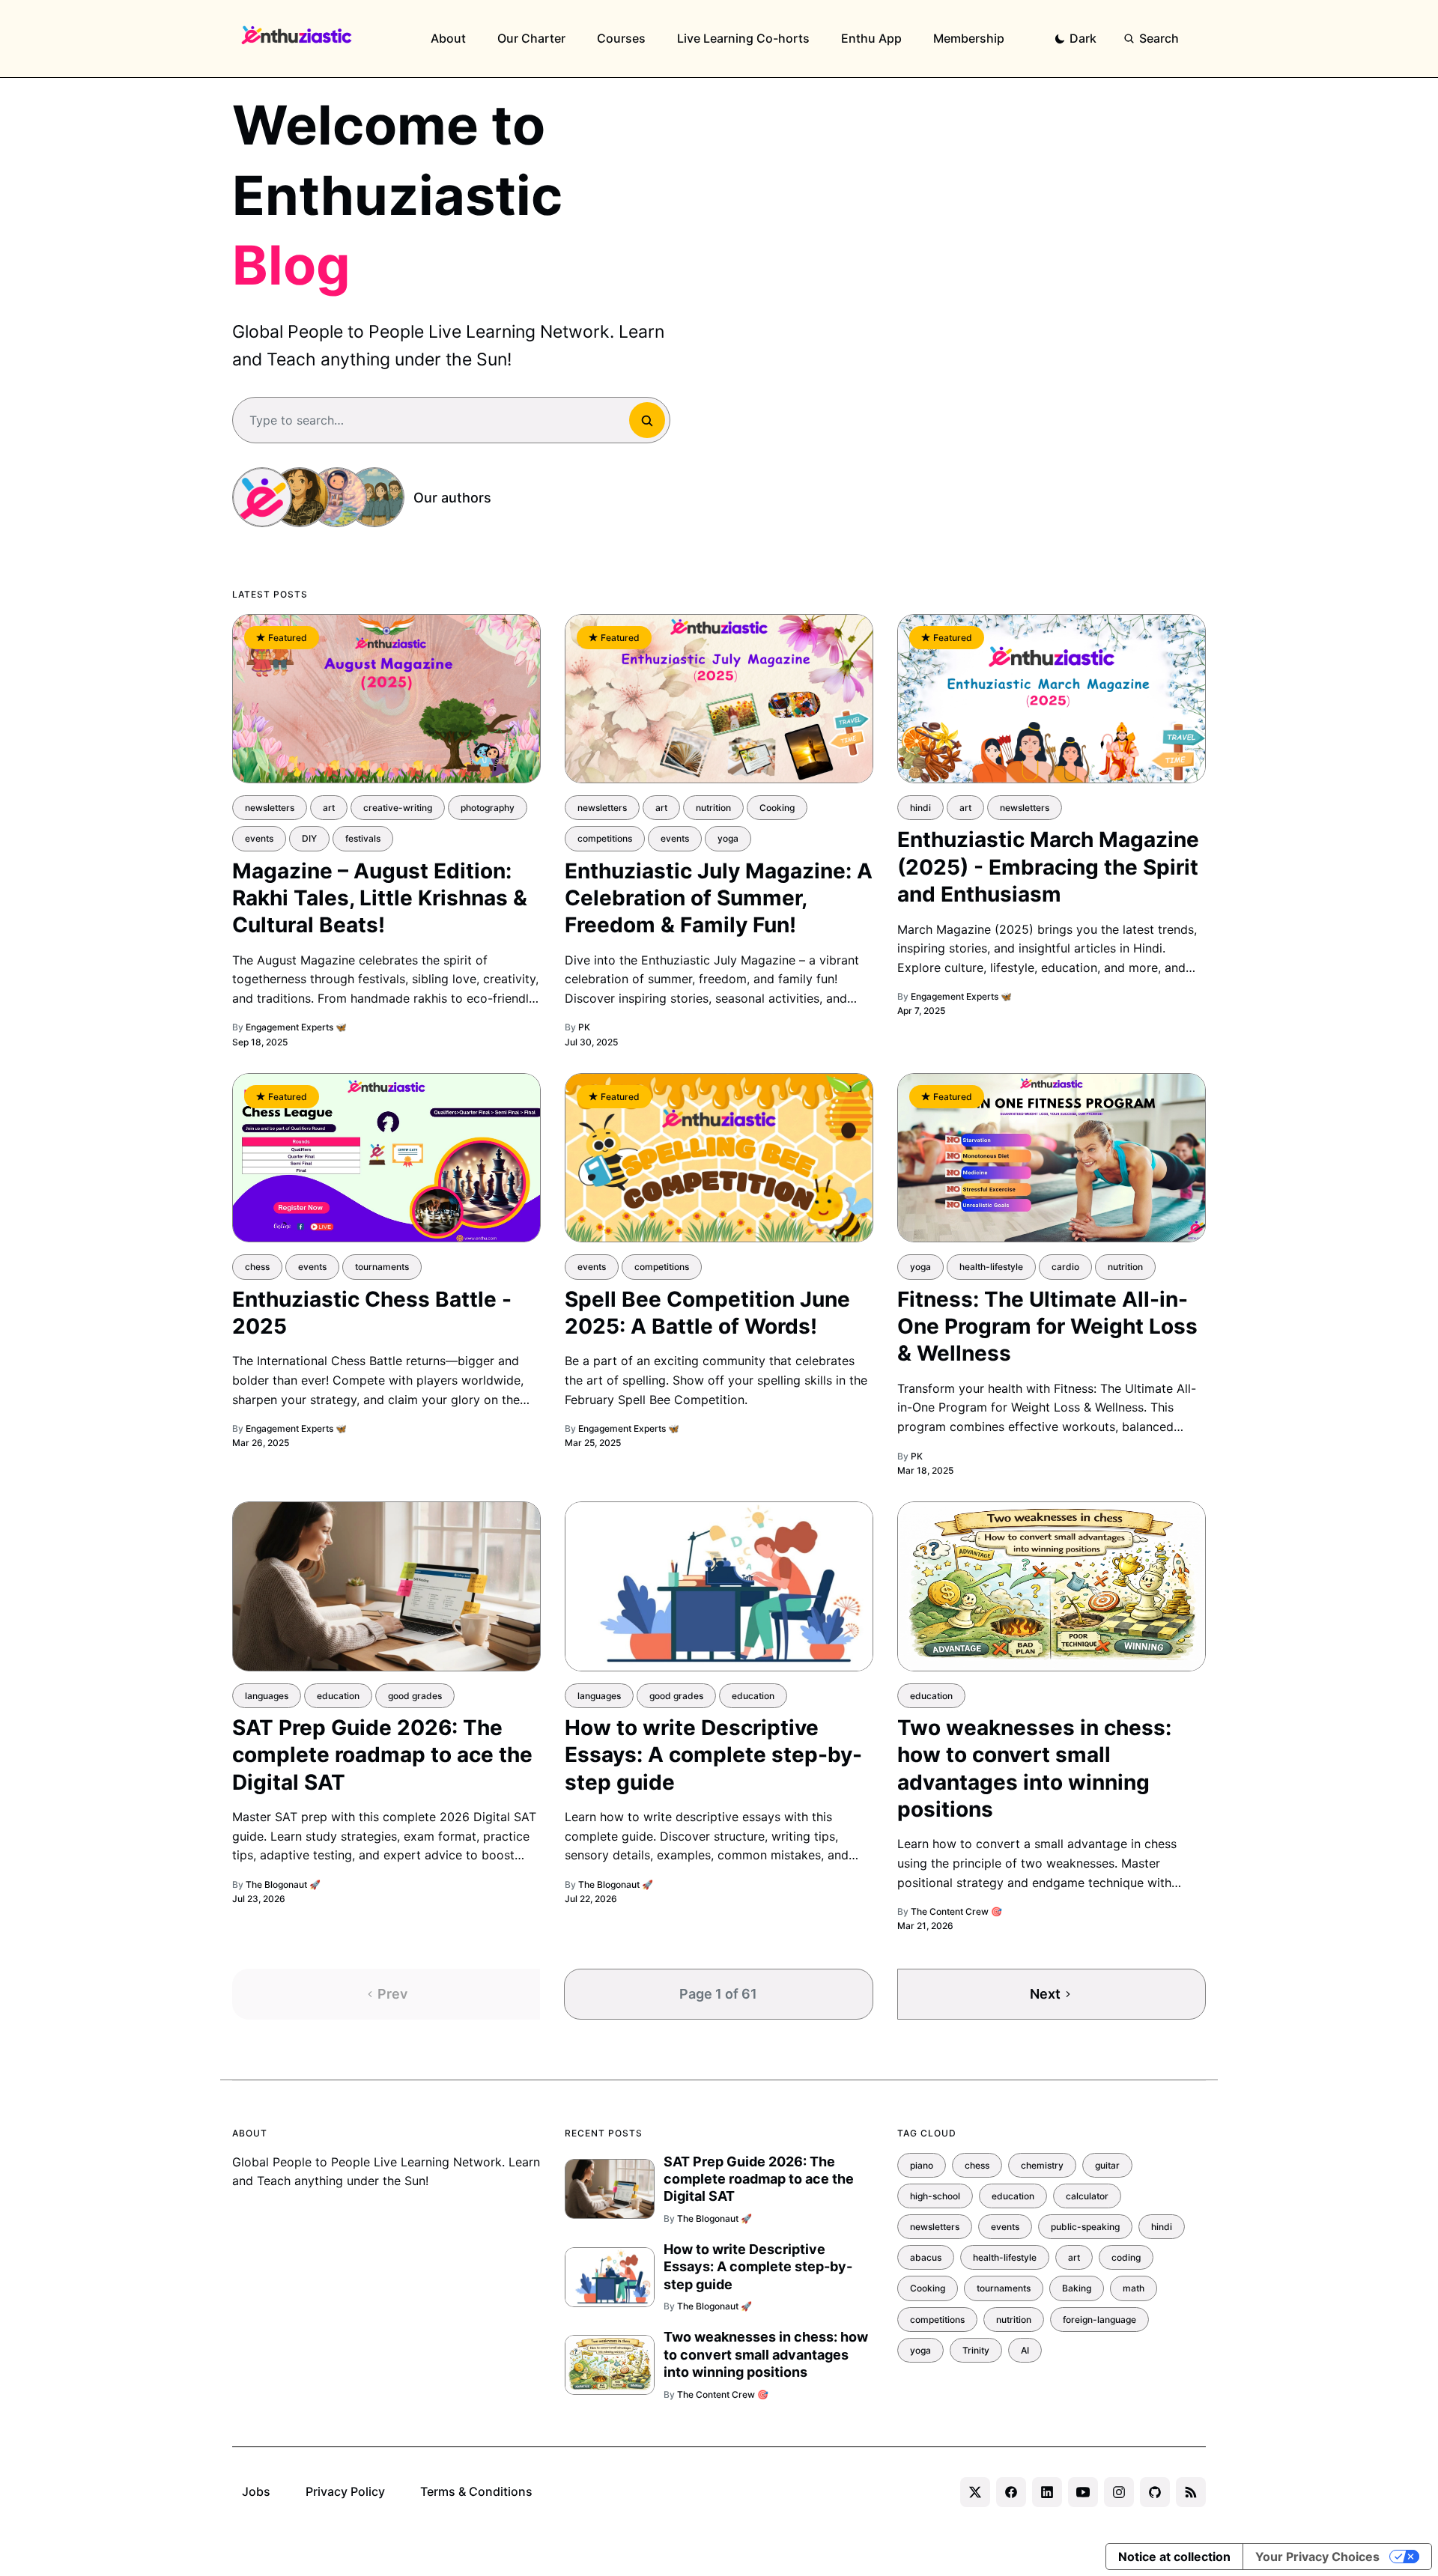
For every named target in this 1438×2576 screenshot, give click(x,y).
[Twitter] (975, 2492)
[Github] (1155, 2492)
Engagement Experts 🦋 (296, 1027)
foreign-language (1099, 2320)
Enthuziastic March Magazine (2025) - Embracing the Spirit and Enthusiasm (1048, 867)
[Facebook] (1011, 2492)
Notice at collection (1174, 2557)
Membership (969, 38)
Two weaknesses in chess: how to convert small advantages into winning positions (766, 2354)
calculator (1087, 2196)
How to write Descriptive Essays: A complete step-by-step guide (713, 1755)
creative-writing (398, 808)
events (259, 838)
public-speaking (1085, 2227)
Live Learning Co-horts (743, 38)
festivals (363, 838)
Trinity (976, 2350)
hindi (920, 808)
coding (1126, 2257)
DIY (309, 838)
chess (257, 1267)
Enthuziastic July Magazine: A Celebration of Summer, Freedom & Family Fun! (719, 898)
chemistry (1042, 2165)
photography (488, 808)
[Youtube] (1083, 2492)
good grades (415, 1696)
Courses (621, 38)
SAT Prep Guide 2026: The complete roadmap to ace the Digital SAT (382, 1755)
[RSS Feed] (1191, 2492)
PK (584, 1027)
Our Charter (531, 38)
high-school (935, 2196)
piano (922, 2165)
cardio (1065, 1267)
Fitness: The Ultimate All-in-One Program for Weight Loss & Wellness (1047, 1327)
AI (1025, 2350)
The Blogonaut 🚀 (283, 1884)
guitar (1107, 2165)
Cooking (777, 808)
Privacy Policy (345, 2491)
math (1134, 2288)
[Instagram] (1119, 2492)
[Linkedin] (1047, 2492)
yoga (728, 838)
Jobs (256, 2491)
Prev (392, 1994)
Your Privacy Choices (1317, 2557)
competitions (605, 838)
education (338, 1696)
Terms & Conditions (476, 2491)
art (329, 808)
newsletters (270, 808)
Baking (1077, 2288)
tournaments (382, 1267)
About (448, 38)
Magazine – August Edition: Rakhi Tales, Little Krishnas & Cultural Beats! (380, 898)
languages (267, 1696)
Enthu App (871, 38)
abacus (926, 2257)
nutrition (713, 808)
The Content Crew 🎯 (956, 1911)
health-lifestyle (991, 1267)
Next (1045, 1994)
